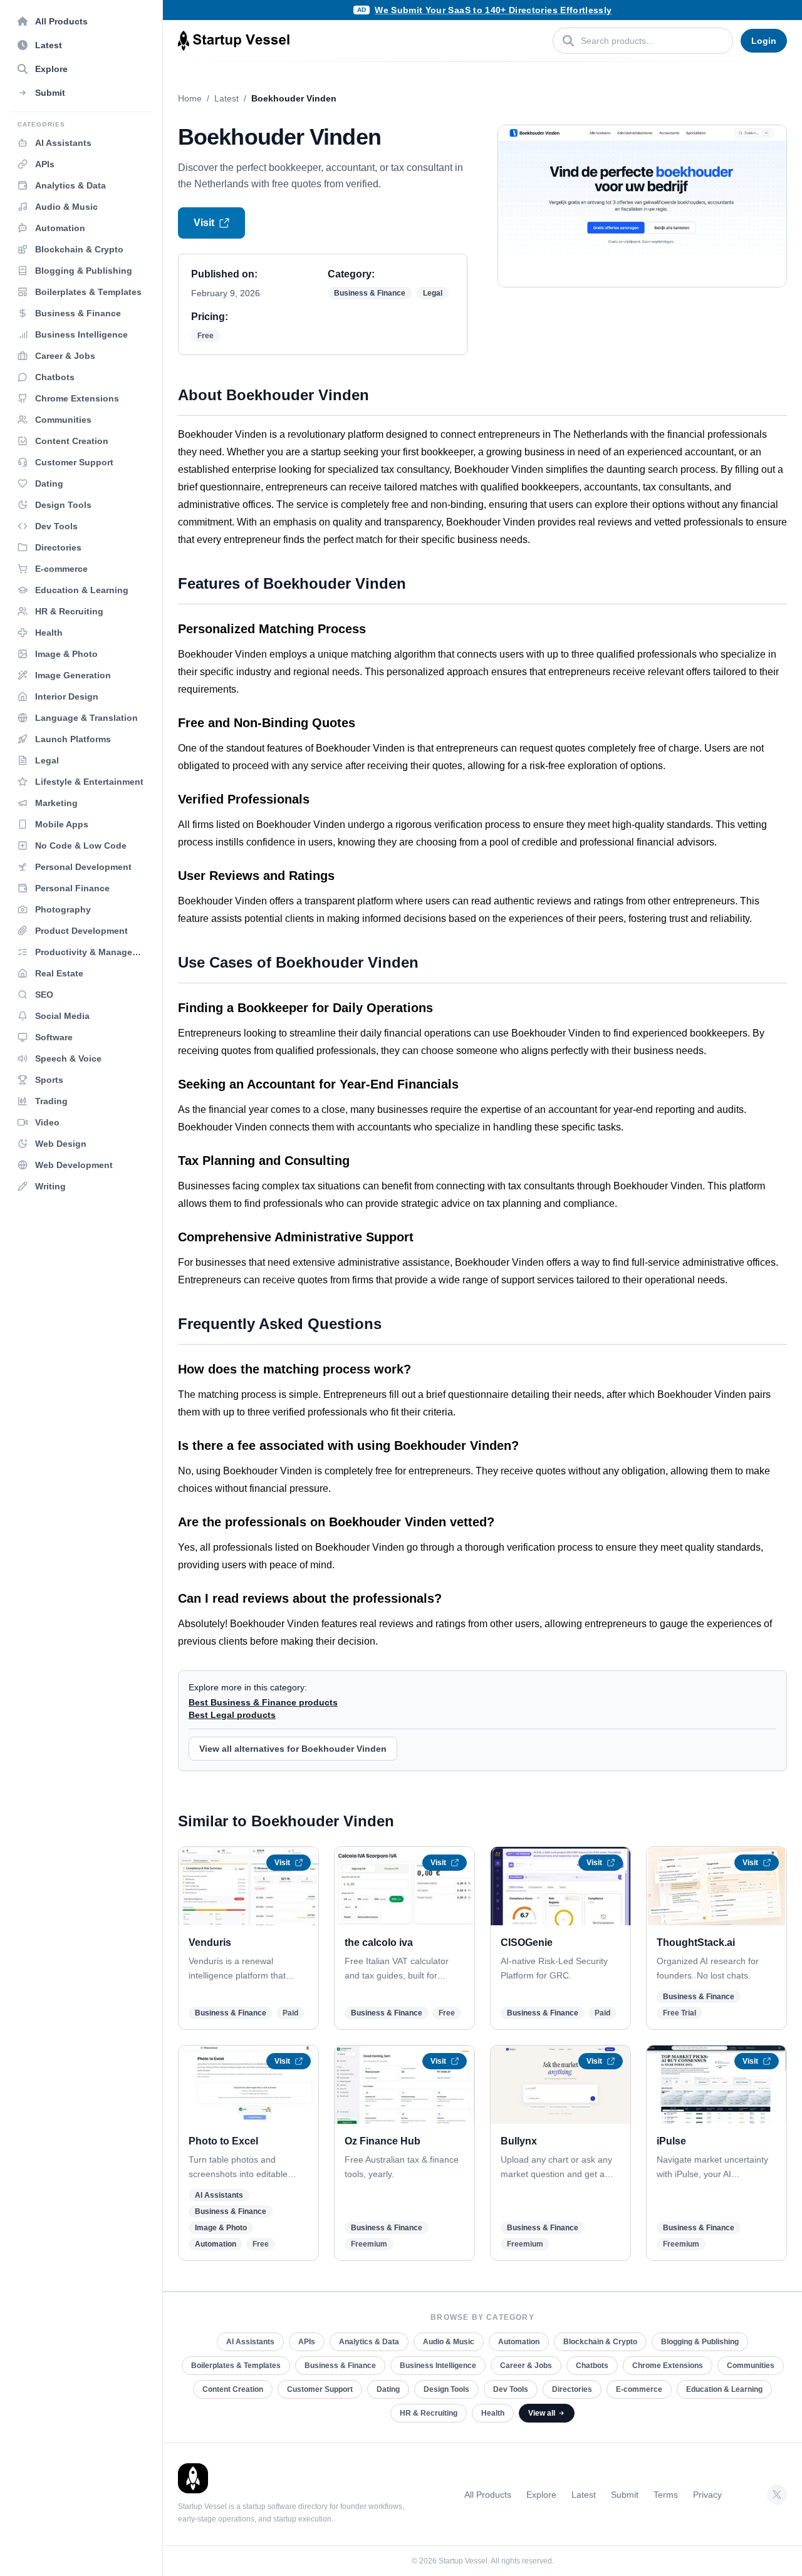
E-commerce (639, 2389)
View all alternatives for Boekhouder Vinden (293, 1749)
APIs (307, 2342)
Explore (541, 2495)
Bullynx (519, 2141)
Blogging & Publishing (700, 2342)
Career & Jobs (526, 2366)
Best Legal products (232, 1715)
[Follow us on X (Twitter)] (777, 2495)
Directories (572, 2389)
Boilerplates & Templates (236, 2366)
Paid (290, 2013)
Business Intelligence (438, 2366)
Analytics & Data (369, 2342)
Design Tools (446, 2389)
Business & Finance (370, 293)
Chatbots (592, 2366)
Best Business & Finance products (263, 1702)
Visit (204, 223)
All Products (488, 2495)
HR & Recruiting (429, 2413)
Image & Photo (221, 2228)
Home (190, 98)
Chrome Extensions (668, 2366)
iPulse (671, 2141)
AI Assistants (219, 2195)
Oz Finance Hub (383, 2141)
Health (493, 2413)
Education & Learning (724, 2389)
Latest (227, 98)
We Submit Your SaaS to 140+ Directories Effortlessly (493, 10)
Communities (751, 2366)
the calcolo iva (379, 1942)
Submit (625, 2495)
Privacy (707, 2495)
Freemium (369, 2244)
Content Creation (233, 2389)
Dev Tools (511, 2389)
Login (764, 41)
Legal (433, 293)
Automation (216, 2244)
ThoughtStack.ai (696, 1942)
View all (542, 2413)
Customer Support (320, 2389)
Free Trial (680, 2013)
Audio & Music (449, 2342)
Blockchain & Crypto (600, 2342)
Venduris (210, 1942)
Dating (388, 2389)
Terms (666, 2495)
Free (206, 336)
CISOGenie (527, 1942)
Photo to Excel (223, 2141)
